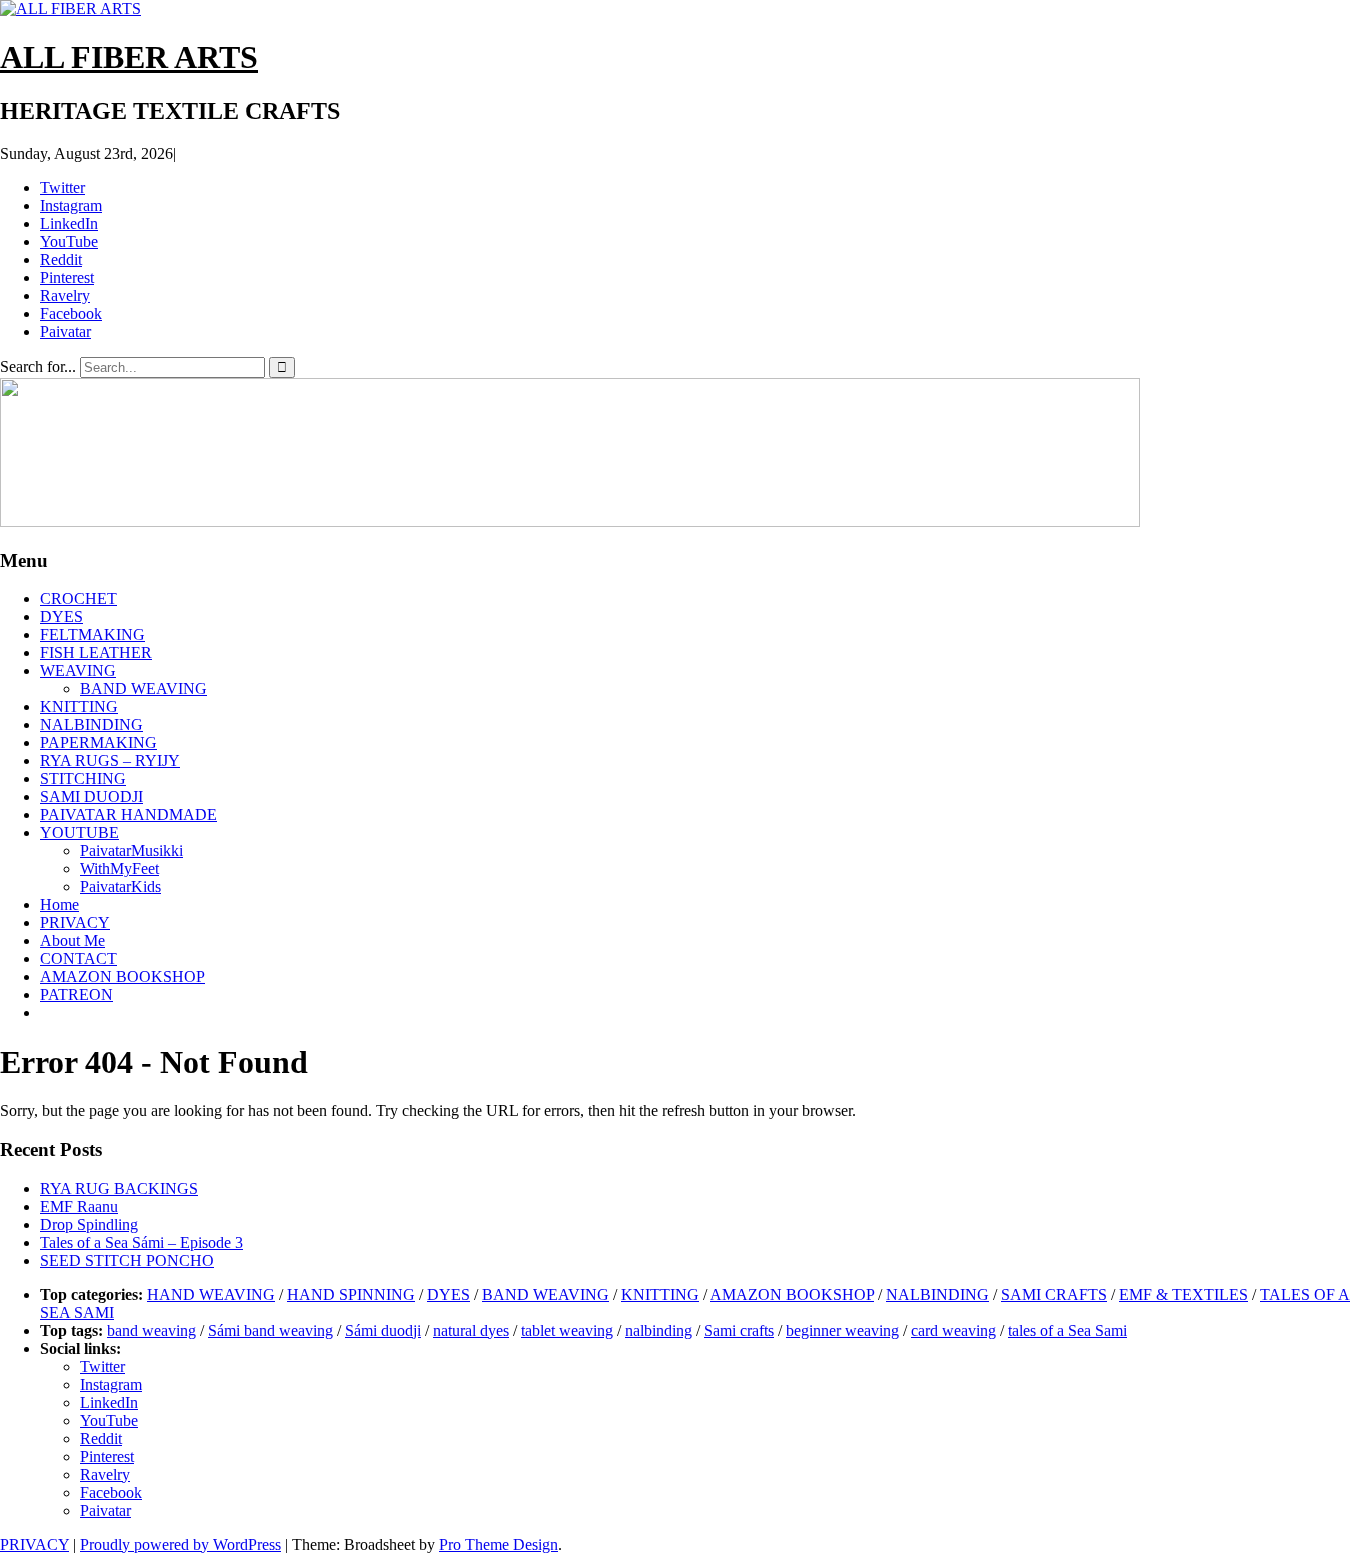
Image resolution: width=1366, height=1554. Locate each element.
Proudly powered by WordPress (180, 1544)
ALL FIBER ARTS (129, 57)
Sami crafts (739, 1330)
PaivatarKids (120, 886)
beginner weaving (842, 1330)
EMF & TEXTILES (1183, 1294)
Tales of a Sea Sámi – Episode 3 (141, 1242)
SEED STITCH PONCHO (127, 1260)
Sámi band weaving (270, 1330)
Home (59, 904)
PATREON (76, 994)
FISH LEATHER (96, 652)
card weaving (953, 1330)
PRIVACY (75, 922)
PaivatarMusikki (131, 850)
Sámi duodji (383, 1330)
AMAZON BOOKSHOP (122, 976)
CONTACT (78, 958)
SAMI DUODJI (91, 796)
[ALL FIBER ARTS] (570, 521)
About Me (72, 940)
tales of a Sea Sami (1067, 1330)
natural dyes (471, 1330)
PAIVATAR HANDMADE (128, 814)
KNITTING (79, 706)
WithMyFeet (119, 868)
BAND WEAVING (143, 688)
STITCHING (83, 778)
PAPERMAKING (98, 742)
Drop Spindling (89, 1224)
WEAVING (78, 670)
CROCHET (78, 598)
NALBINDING (91, 724)
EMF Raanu (79, 1206)
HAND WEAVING (211, 1294)
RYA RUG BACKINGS (119, 1188)
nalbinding (658, 1330)
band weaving (151, 1330)
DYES (61, 616)
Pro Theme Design (498, 1544)
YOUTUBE (79, 832)
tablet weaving (567, 1330)
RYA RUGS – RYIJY (110, 760)
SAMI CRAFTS (1054, 1294)
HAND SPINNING (351, 1294)
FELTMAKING (92, 634)
